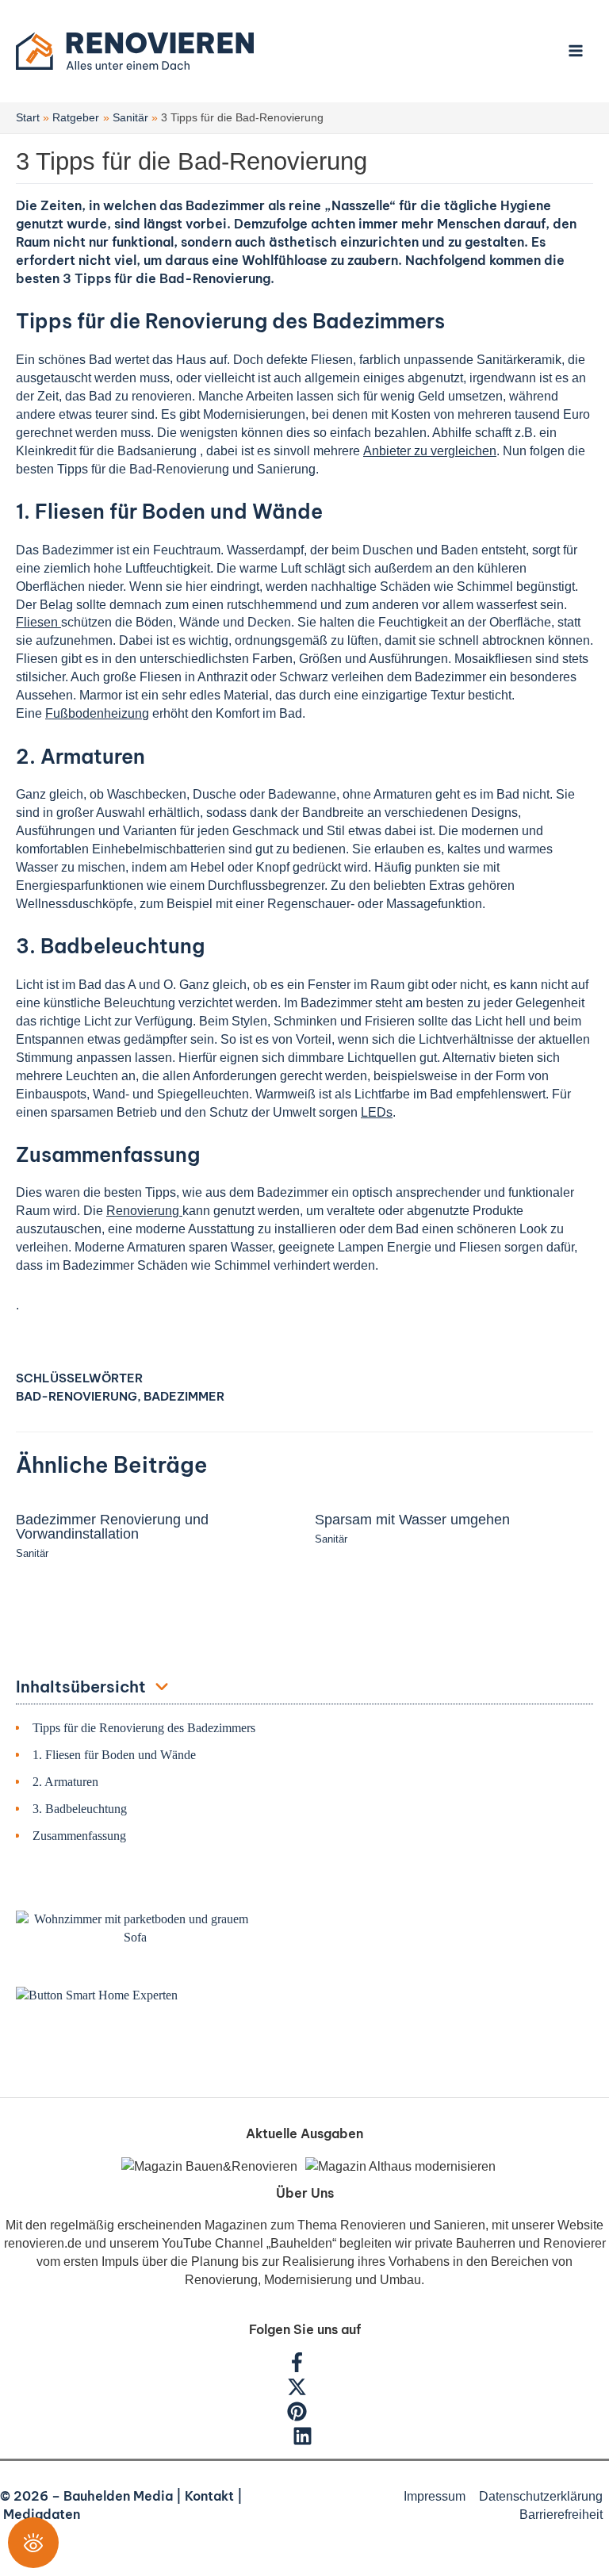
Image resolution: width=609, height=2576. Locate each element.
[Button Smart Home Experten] (97, 1995)
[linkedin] (304, 2441)
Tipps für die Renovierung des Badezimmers (144, 1728)
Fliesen (38, 622)
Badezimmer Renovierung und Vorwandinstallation (112, 1526)
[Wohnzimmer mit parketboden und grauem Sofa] (135, 1928)
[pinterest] (305, 2417)
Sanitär (32, 1553)
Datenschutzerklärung (541, 2496)
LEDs (377, 1112)
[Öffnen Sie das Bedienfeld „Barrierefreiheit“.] (33, 2543)
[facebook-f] (305, 2367)
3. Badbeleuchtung (80, 1809)
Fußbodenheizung (97, 713)
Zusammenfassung (79, 1836)
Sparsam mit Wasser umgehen (412, 1519)
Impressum (435, 2496)
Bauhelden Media (118, 2496)
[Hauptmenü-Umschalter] (575, 51)
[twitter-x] (305, 2392)
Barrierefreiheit (561, 2514)
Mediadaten (42, 2514)
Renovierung (144, 1210)
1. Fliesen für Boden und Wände (114, 1755)
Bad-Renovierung (77, 1396)
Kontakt (209, 2496)
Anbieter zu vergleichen (430, 450)
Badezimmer (184, 1396)
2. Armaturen (65, 1782)
